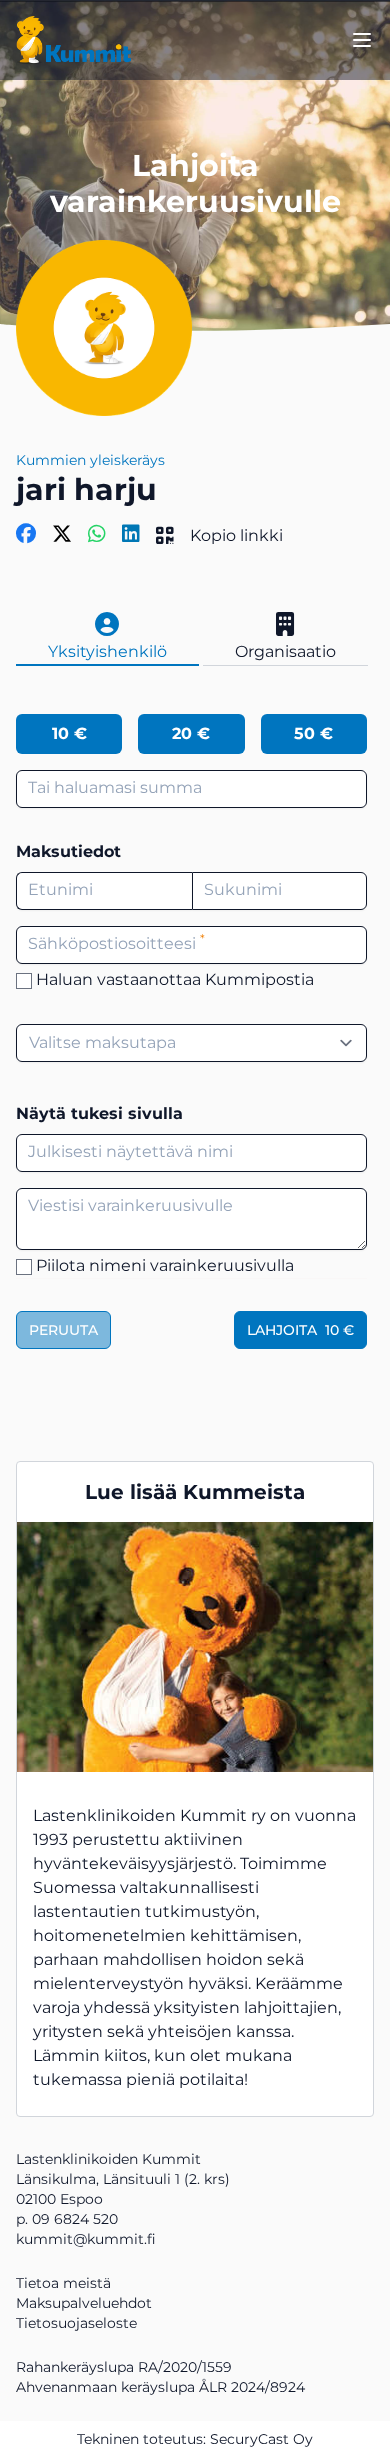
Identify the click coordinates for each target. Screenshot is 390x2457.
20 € (191, 733)
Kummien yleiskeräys (90, 460)
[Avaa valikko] (362, 40)
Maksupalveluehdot (84, 2303)
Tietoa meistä (63, 2283)
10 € (69, 733)
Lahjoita (300, 1330)
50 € (313, 733)
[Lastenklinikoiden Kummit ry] (73, 40)
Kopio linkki (236, 535)
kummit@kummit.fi (86, 2239)
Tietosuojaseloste (76, 2323)
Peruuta (63, 1330)
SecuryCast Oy (261, 2439)
